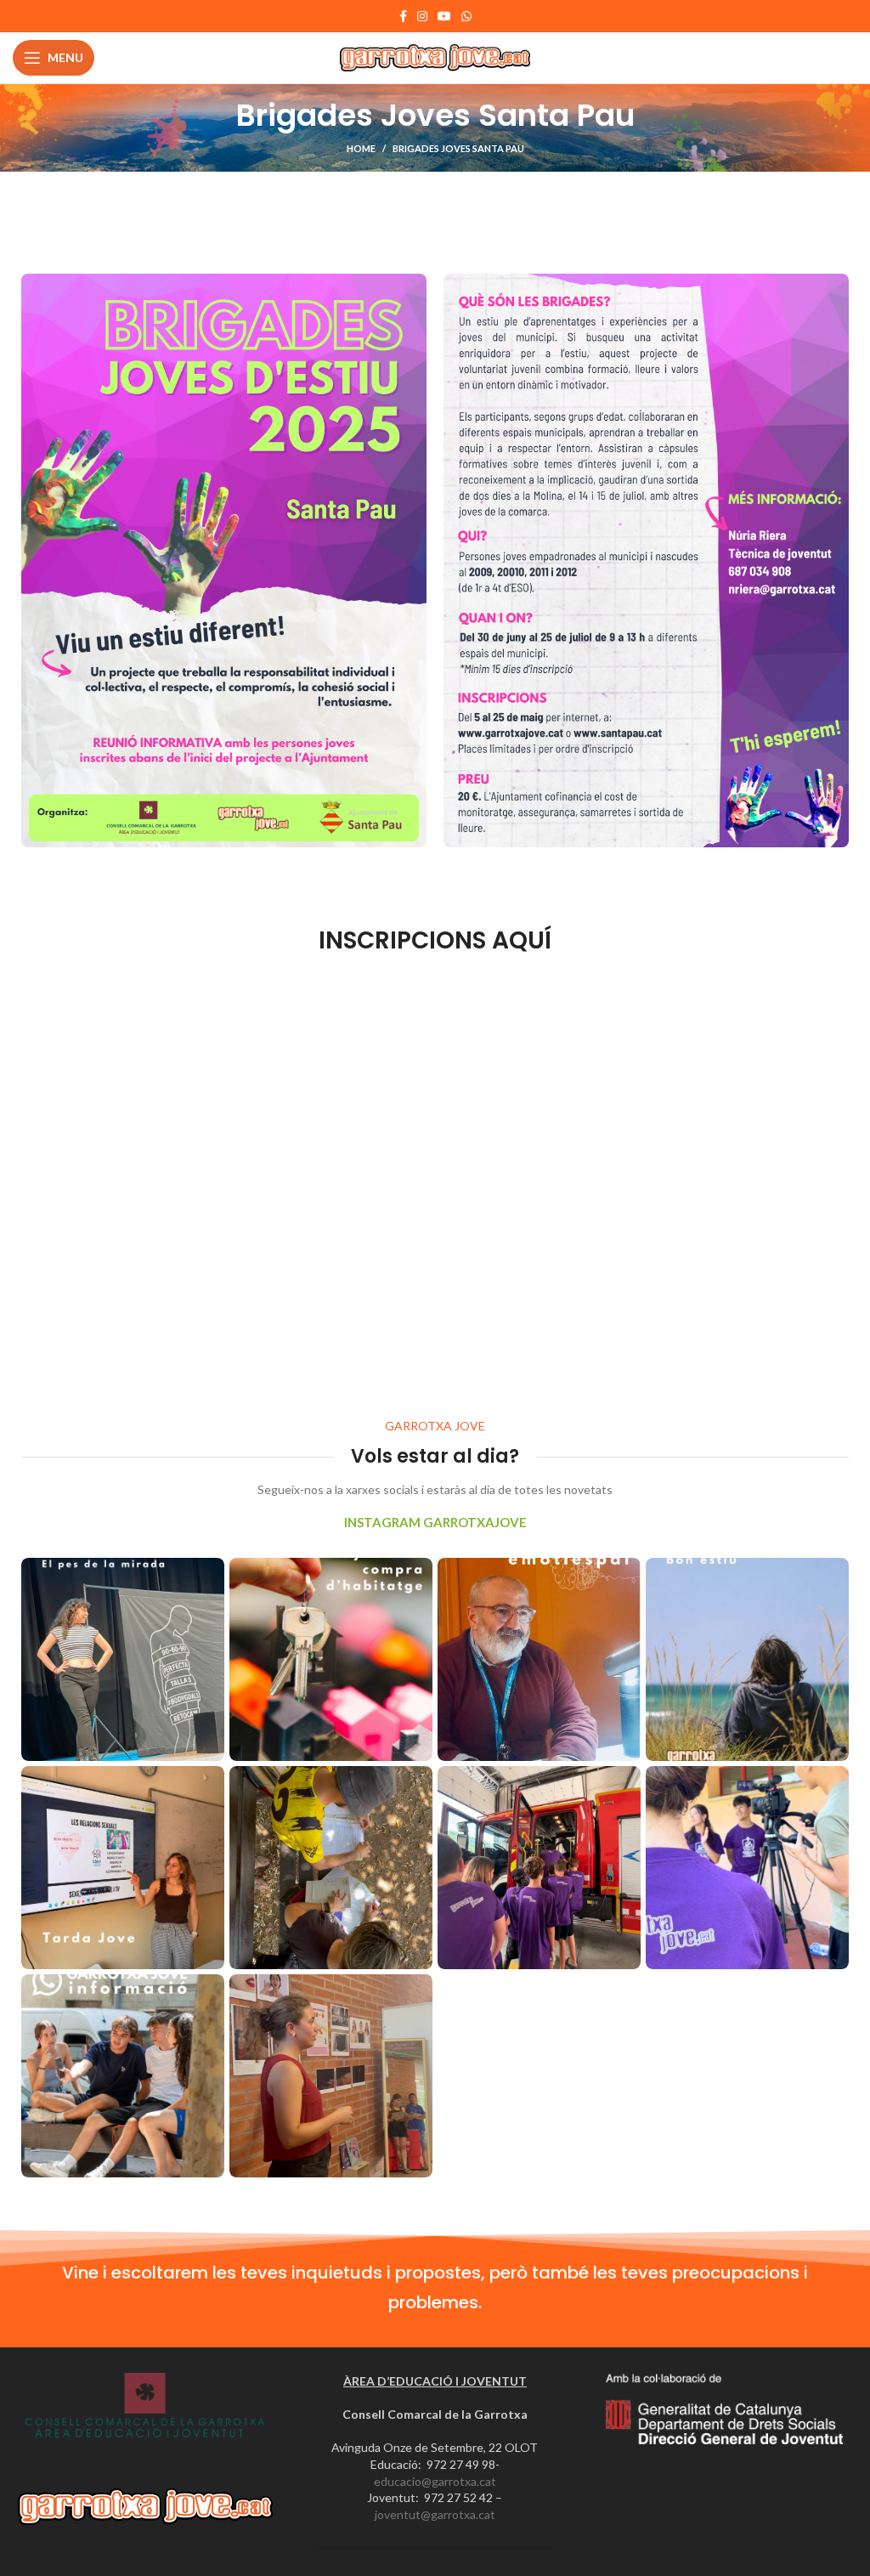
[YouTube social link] (444, 16)
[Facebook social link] (403, 16)
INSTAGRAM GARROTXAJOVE (435, 1522)
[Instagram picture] (123, 1659)
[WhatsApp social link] (466, 16)
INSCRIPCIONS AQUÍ (435, 940)
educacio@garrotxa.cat (435, 2481)
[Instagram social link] (422, 16)
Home (361, 148)
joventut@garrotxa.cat (435, 2514)
